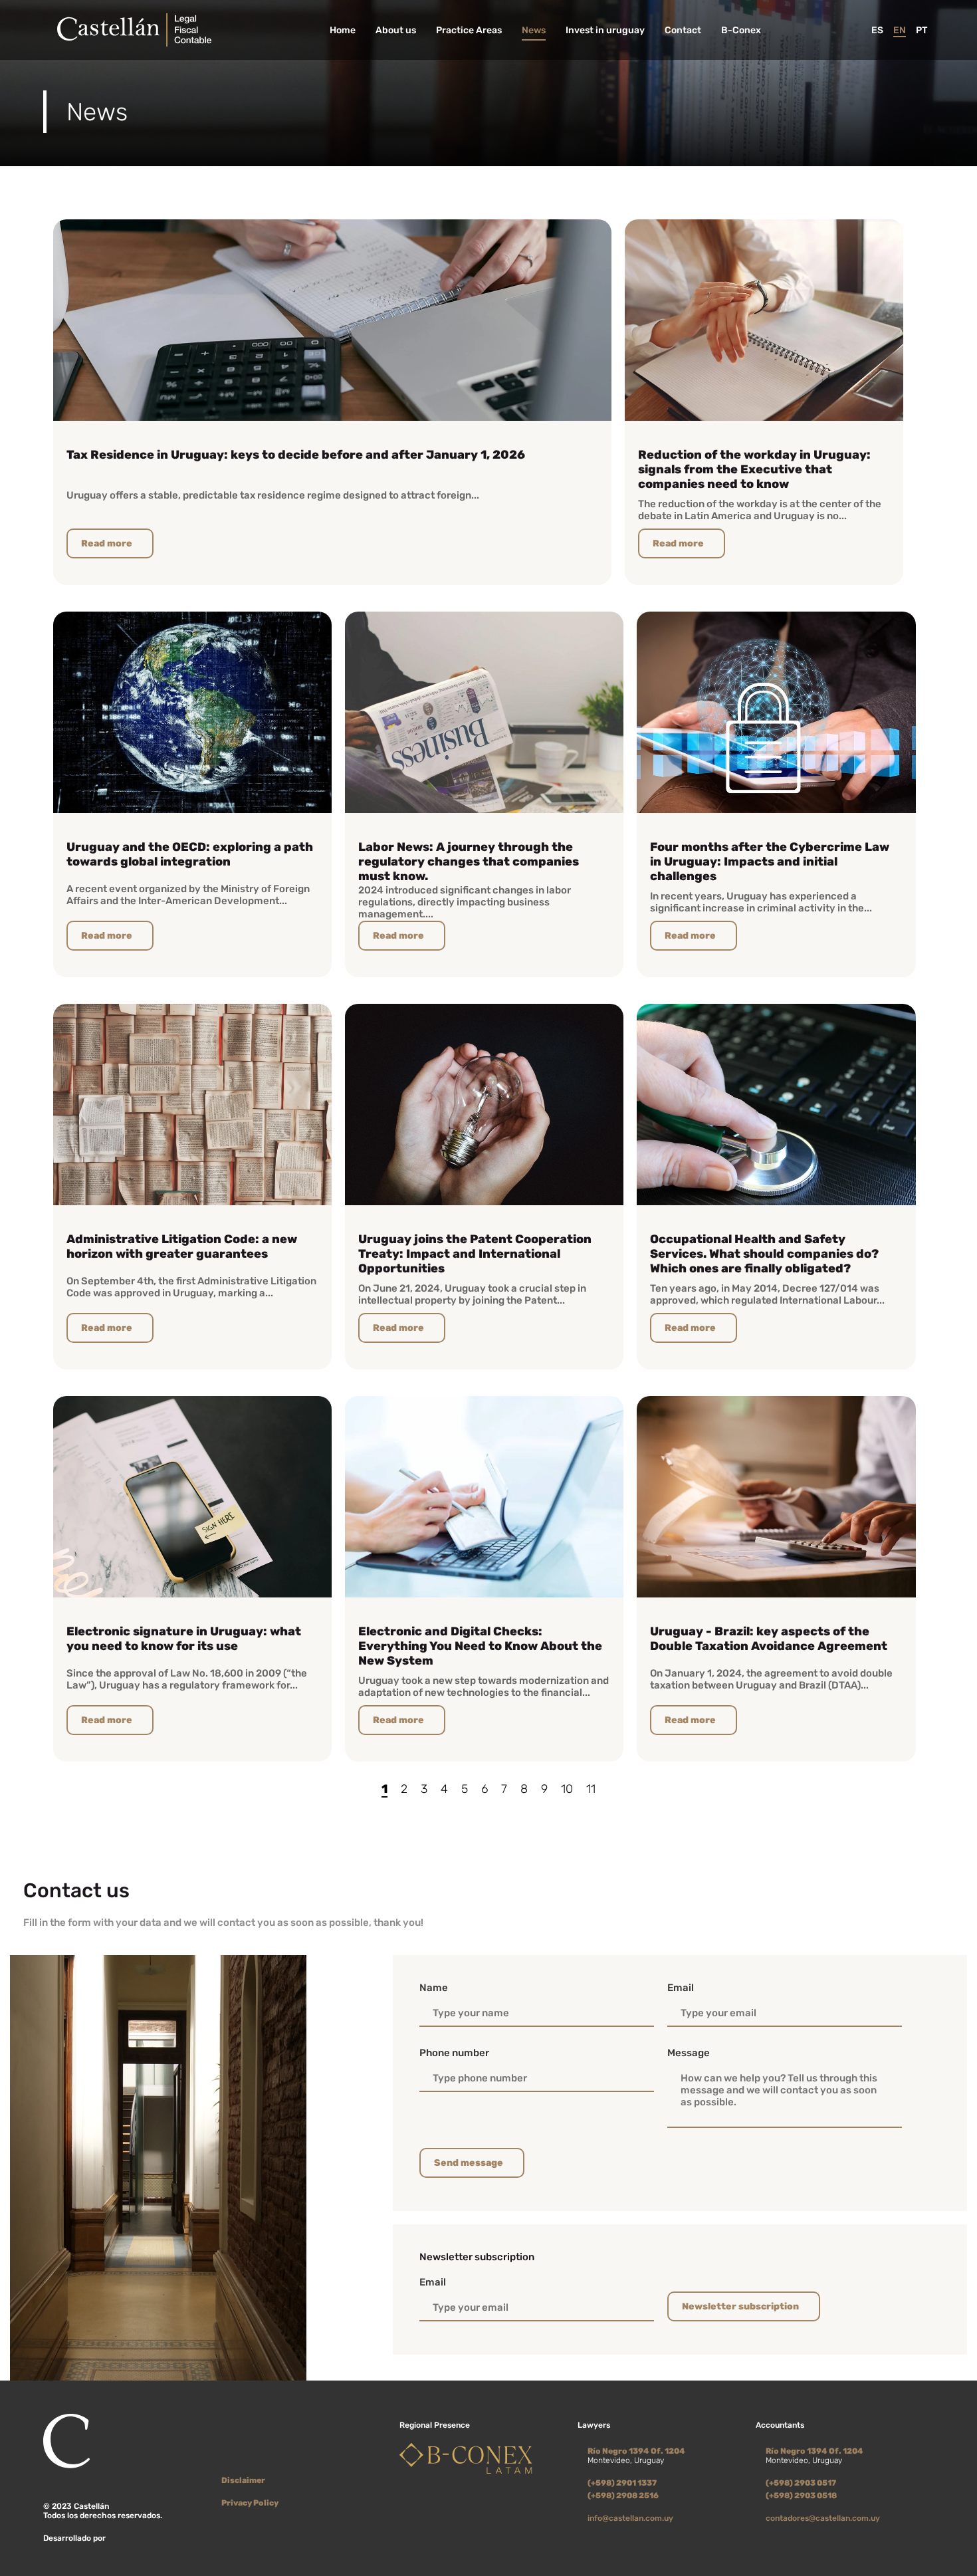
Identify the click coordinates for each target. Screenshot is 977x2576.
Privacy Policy (250, 2503)
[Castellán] (134, 30)
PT (922, 30)
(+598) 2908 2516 (623, 2496)
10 (567, 1789)
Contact (683, 30)
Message (689, 2053)
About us (396, 30)
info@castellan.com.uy (630, 2518)
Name (434, 1988)
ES (877, 30)
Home (343, 30)
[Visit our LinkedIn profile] (248, 2456)
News (534, 30)
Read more (107, 543)
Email (681, 1988)
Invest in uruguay (605, 30)
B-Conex (741, 30)
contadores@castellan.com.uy (823, 2518)
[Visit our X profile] (228, 2456)
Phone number (454, 2053)
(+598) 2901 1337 (622, 2483)
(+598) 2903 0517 (801, 2483)
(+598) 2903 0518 (801, 2496)
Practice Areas (469, 30)
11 (591, 1789)
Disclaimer (243, 2480)
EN (900, 30)
